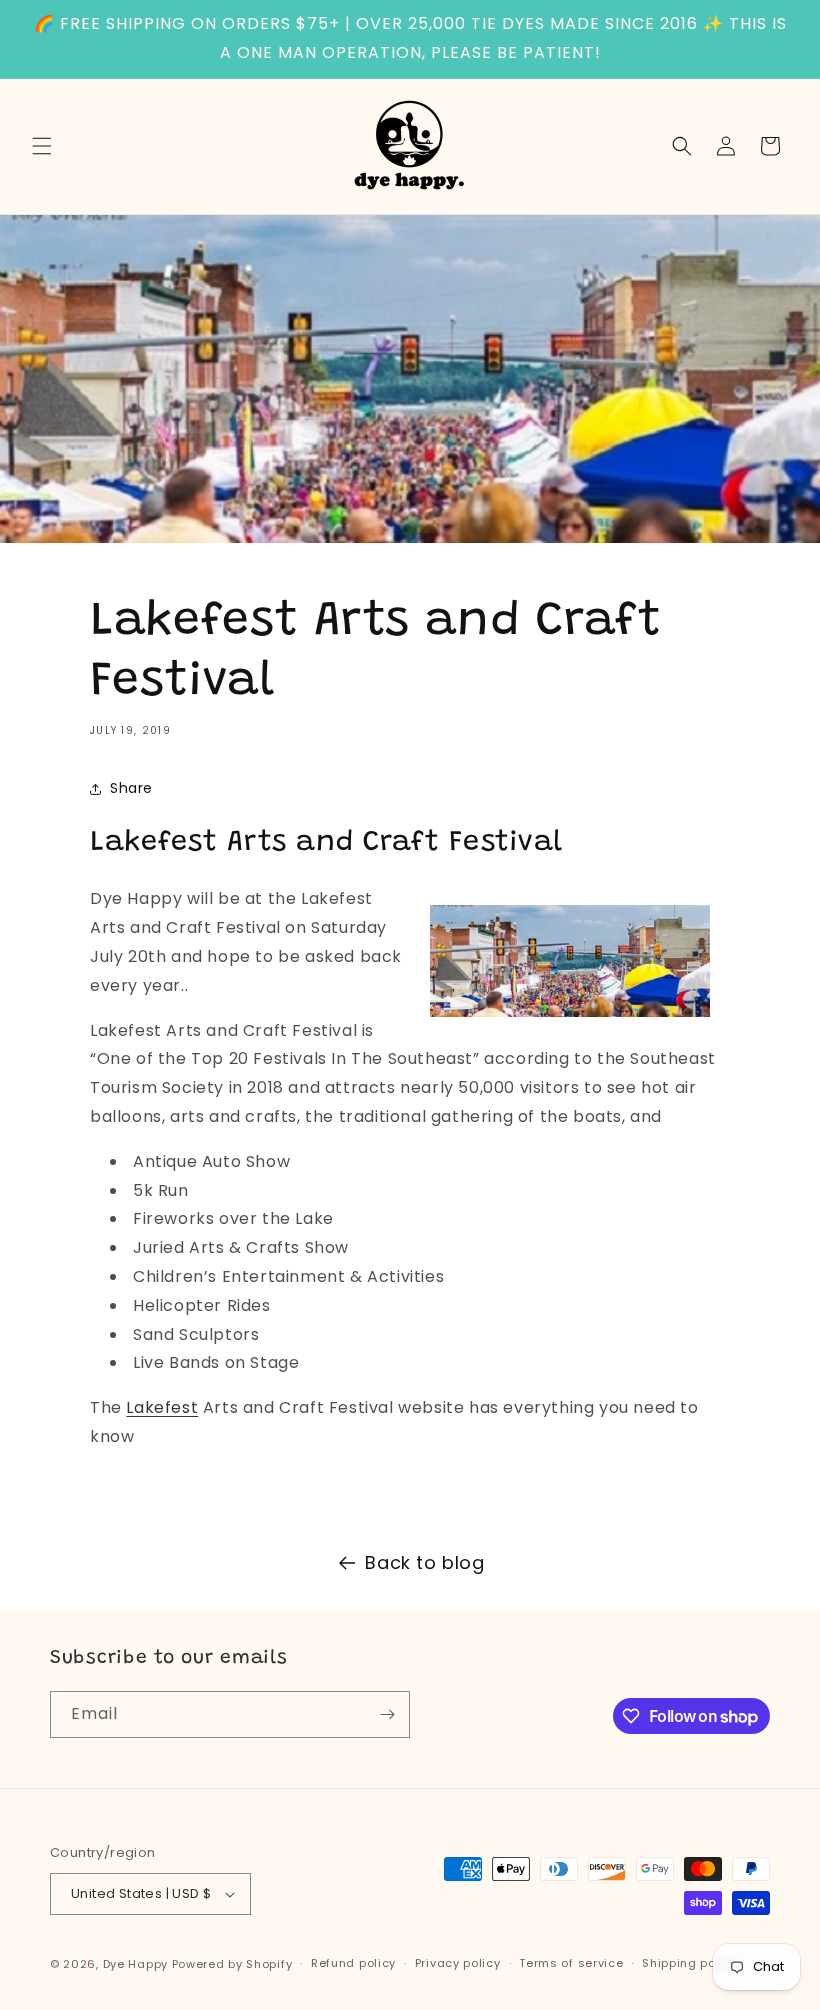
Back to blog (424, 1562)
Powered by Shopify (232, 1964)
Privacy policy (458, 1963)
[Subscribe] (387, 1714)
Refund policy (353, 1963)
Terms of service (571, 1963)
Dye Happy (135, 1964)
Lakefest (162, 1407)
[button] (42, 146)
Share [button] (131, 788)
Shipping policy (690, 1963)
